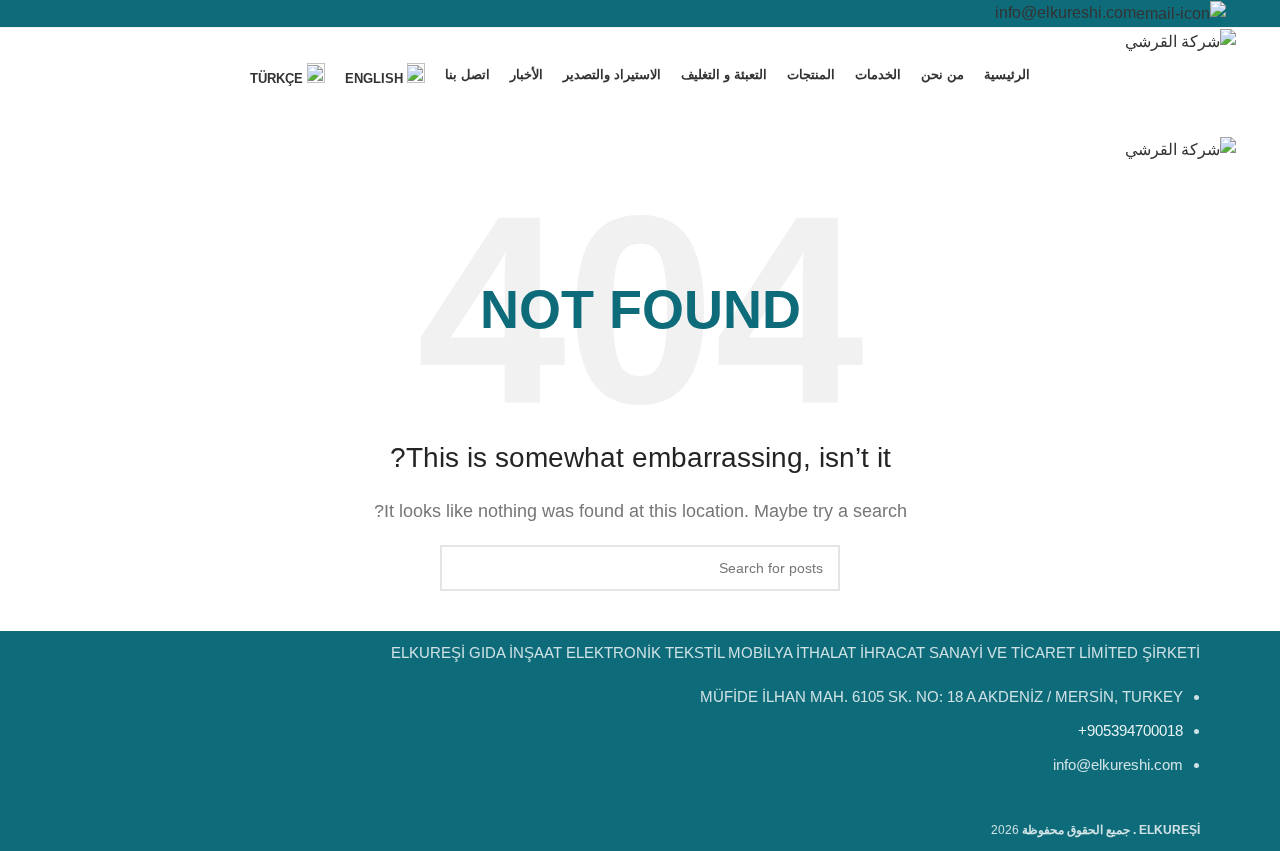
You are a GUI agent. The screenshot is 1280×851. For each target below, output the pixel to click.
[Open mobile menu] (640, 116)
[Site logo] (1180, 40)
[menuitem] (385, 75)
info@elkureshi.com (1065, 12)
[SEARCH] (463, 568)
